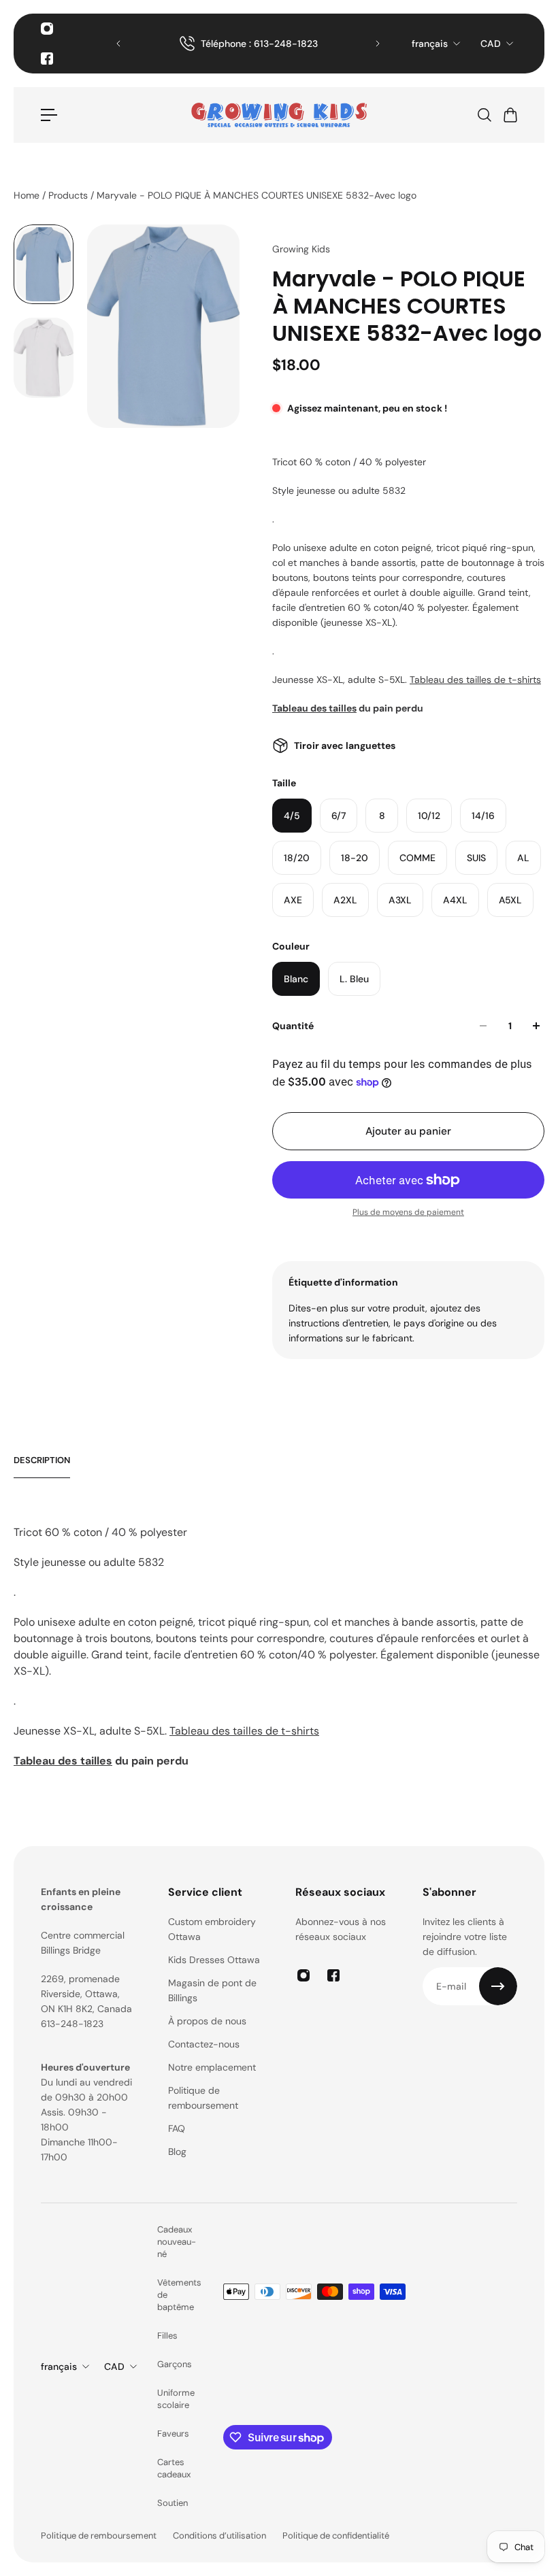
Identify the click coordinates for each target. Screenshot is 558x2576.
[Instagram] (47, 29)
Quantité (293, 1026)
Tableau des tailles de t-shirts (475, 680)
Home (28, 195)
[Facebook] (47, 58)
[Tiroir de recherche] (484, 115)
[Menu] (49, 115)
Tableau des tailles (314, 708)
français (430, 44)
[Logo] (279, 115)
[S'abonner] (498, 1986)
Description (42, 1460)
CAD (491, 44)
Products (69, 195)
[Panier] (510, 115)
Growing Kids (301, 249)
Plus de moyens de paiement (408, 1212)
